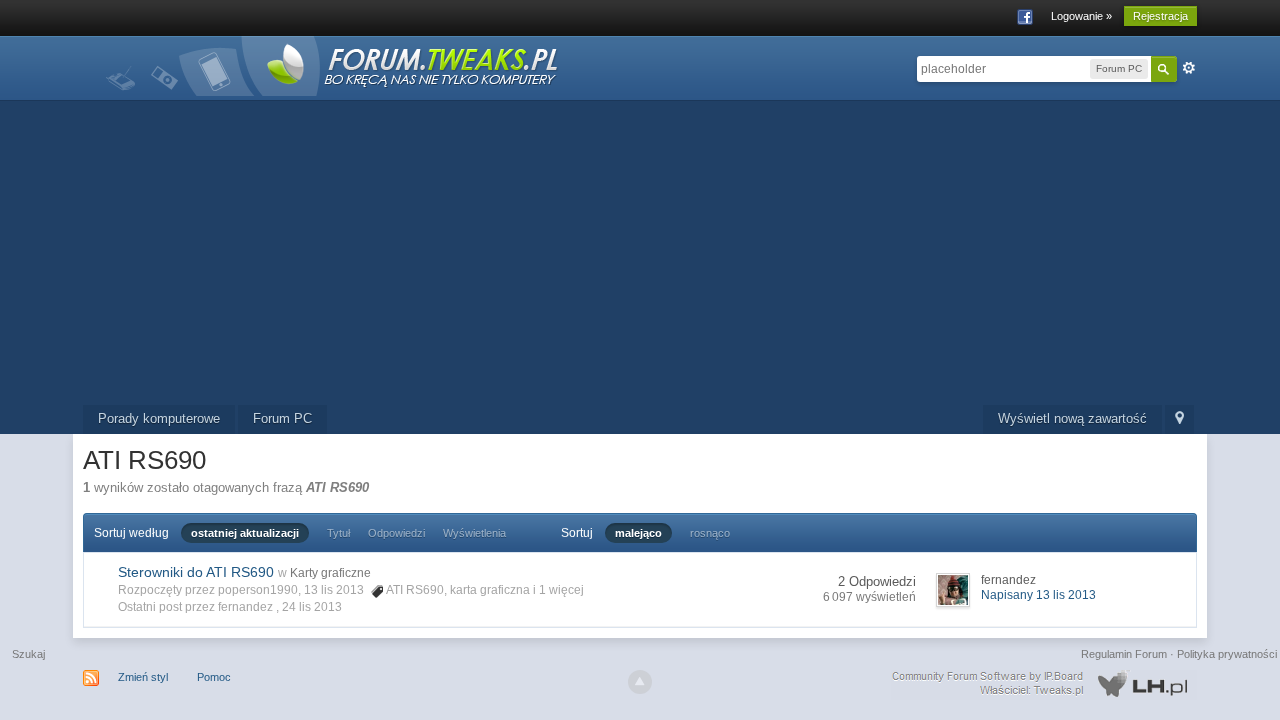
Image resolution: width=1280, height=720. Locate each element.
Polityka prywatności (1227, 654)
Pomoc (214, 677)
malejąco (638, 533)
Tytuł (338, 533)
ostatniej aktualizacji (245, 533)
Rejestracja (1160, 16)
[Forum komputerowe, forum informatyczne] (333, 64)
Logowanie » (1081, 16)
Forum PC (282, 418)
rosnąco (710, 533)
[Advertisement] (640, 255)
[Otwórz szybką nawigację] (1179, 419)
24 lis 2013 (312, 607)
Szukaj (28, 654)
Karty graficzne (330, 573)
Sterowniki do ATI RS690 (196, 572)
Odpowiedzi (396, 533)
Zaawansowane (1189, 68)
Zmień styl (143, 677)
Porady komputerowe (159, 418)
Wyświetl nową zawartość (1072, 418)
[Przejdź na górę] (640, 682)
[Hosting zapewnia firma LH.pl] (1044, 684)
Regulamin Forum (1124, 654)
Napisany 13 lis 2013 (1038, 595)
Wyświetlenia (474, 533)
